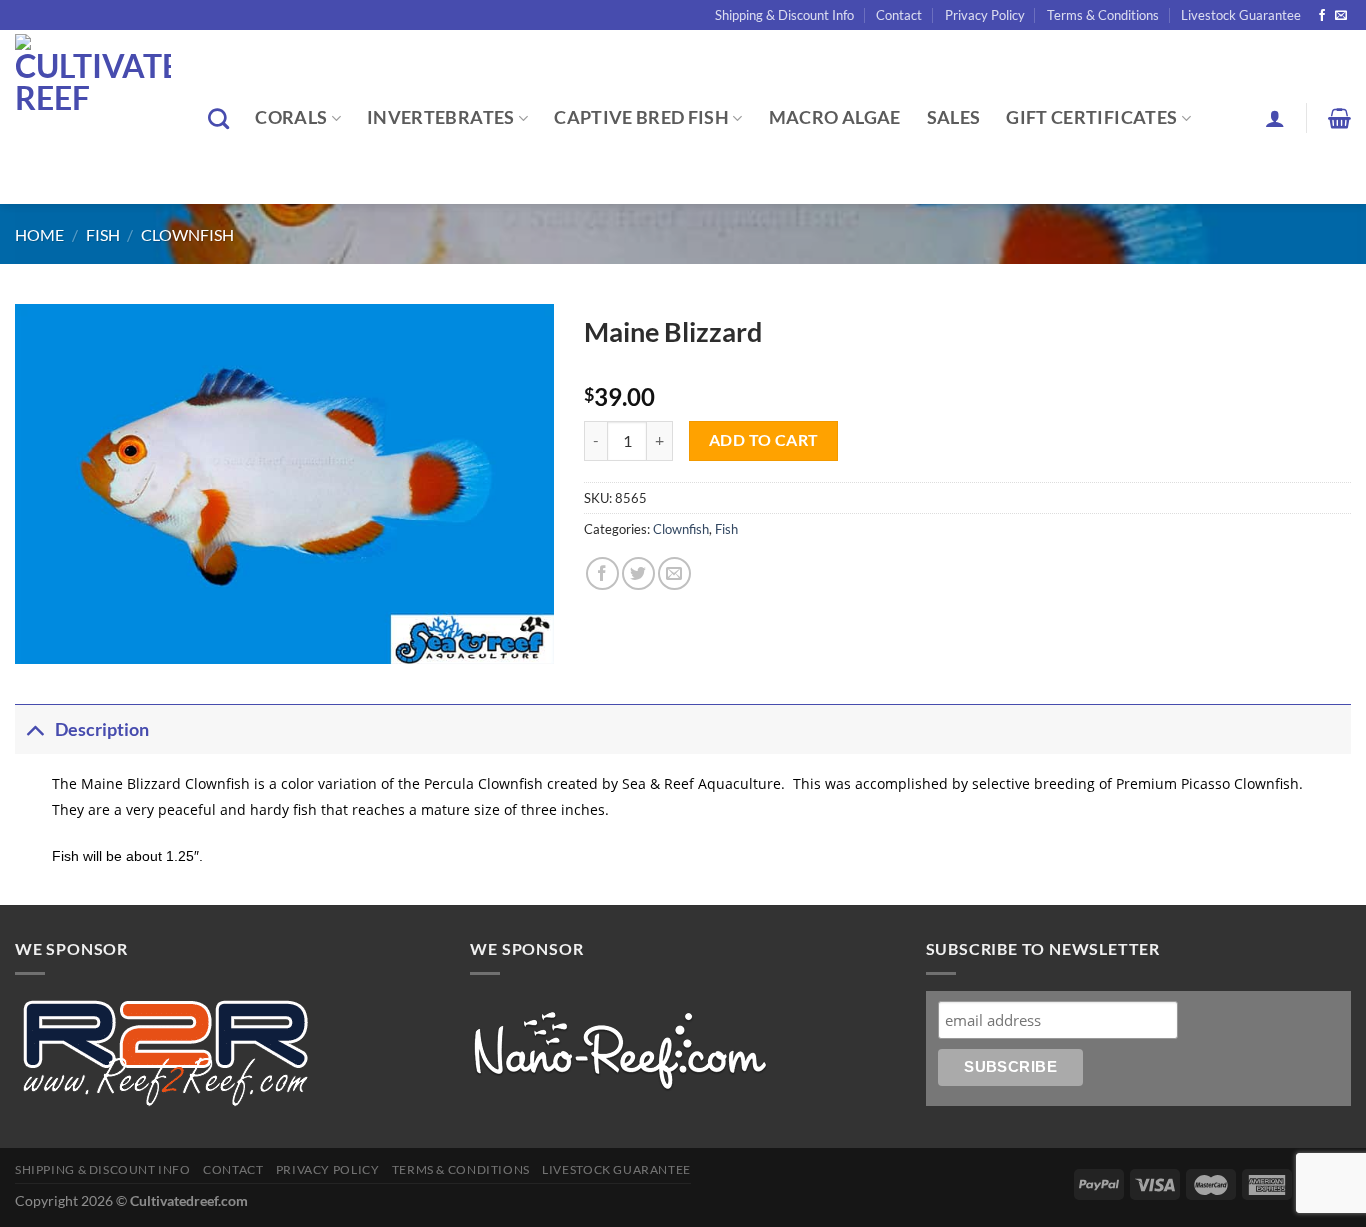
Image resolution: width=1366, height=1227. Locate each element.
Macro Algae (835, 117)
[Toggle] (34, 729)
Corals (291, 117)
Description (102, 729)
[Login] (1275, 118)
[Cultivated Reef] (96, 117)
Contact (899, 15)
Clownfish (187, 234)
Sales (954, 117)
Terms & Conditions (1103, 15)
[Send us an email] (1341, 16)
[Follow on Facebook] (1322, 16)
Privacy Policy (985, 15)
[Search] (218, 118)
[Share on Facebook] (602, 573)
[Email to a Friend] (674, 573)
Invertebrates (441, 117)
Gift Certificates (1091, 117)
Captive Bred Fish (641, 117)
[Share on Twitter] (638, 573)
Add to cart (764, 440)
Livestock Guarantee (1241, 15)
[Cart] (1339, 118)
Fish (103, 234)
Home (39, 234)
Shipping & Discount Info (784, 15)
